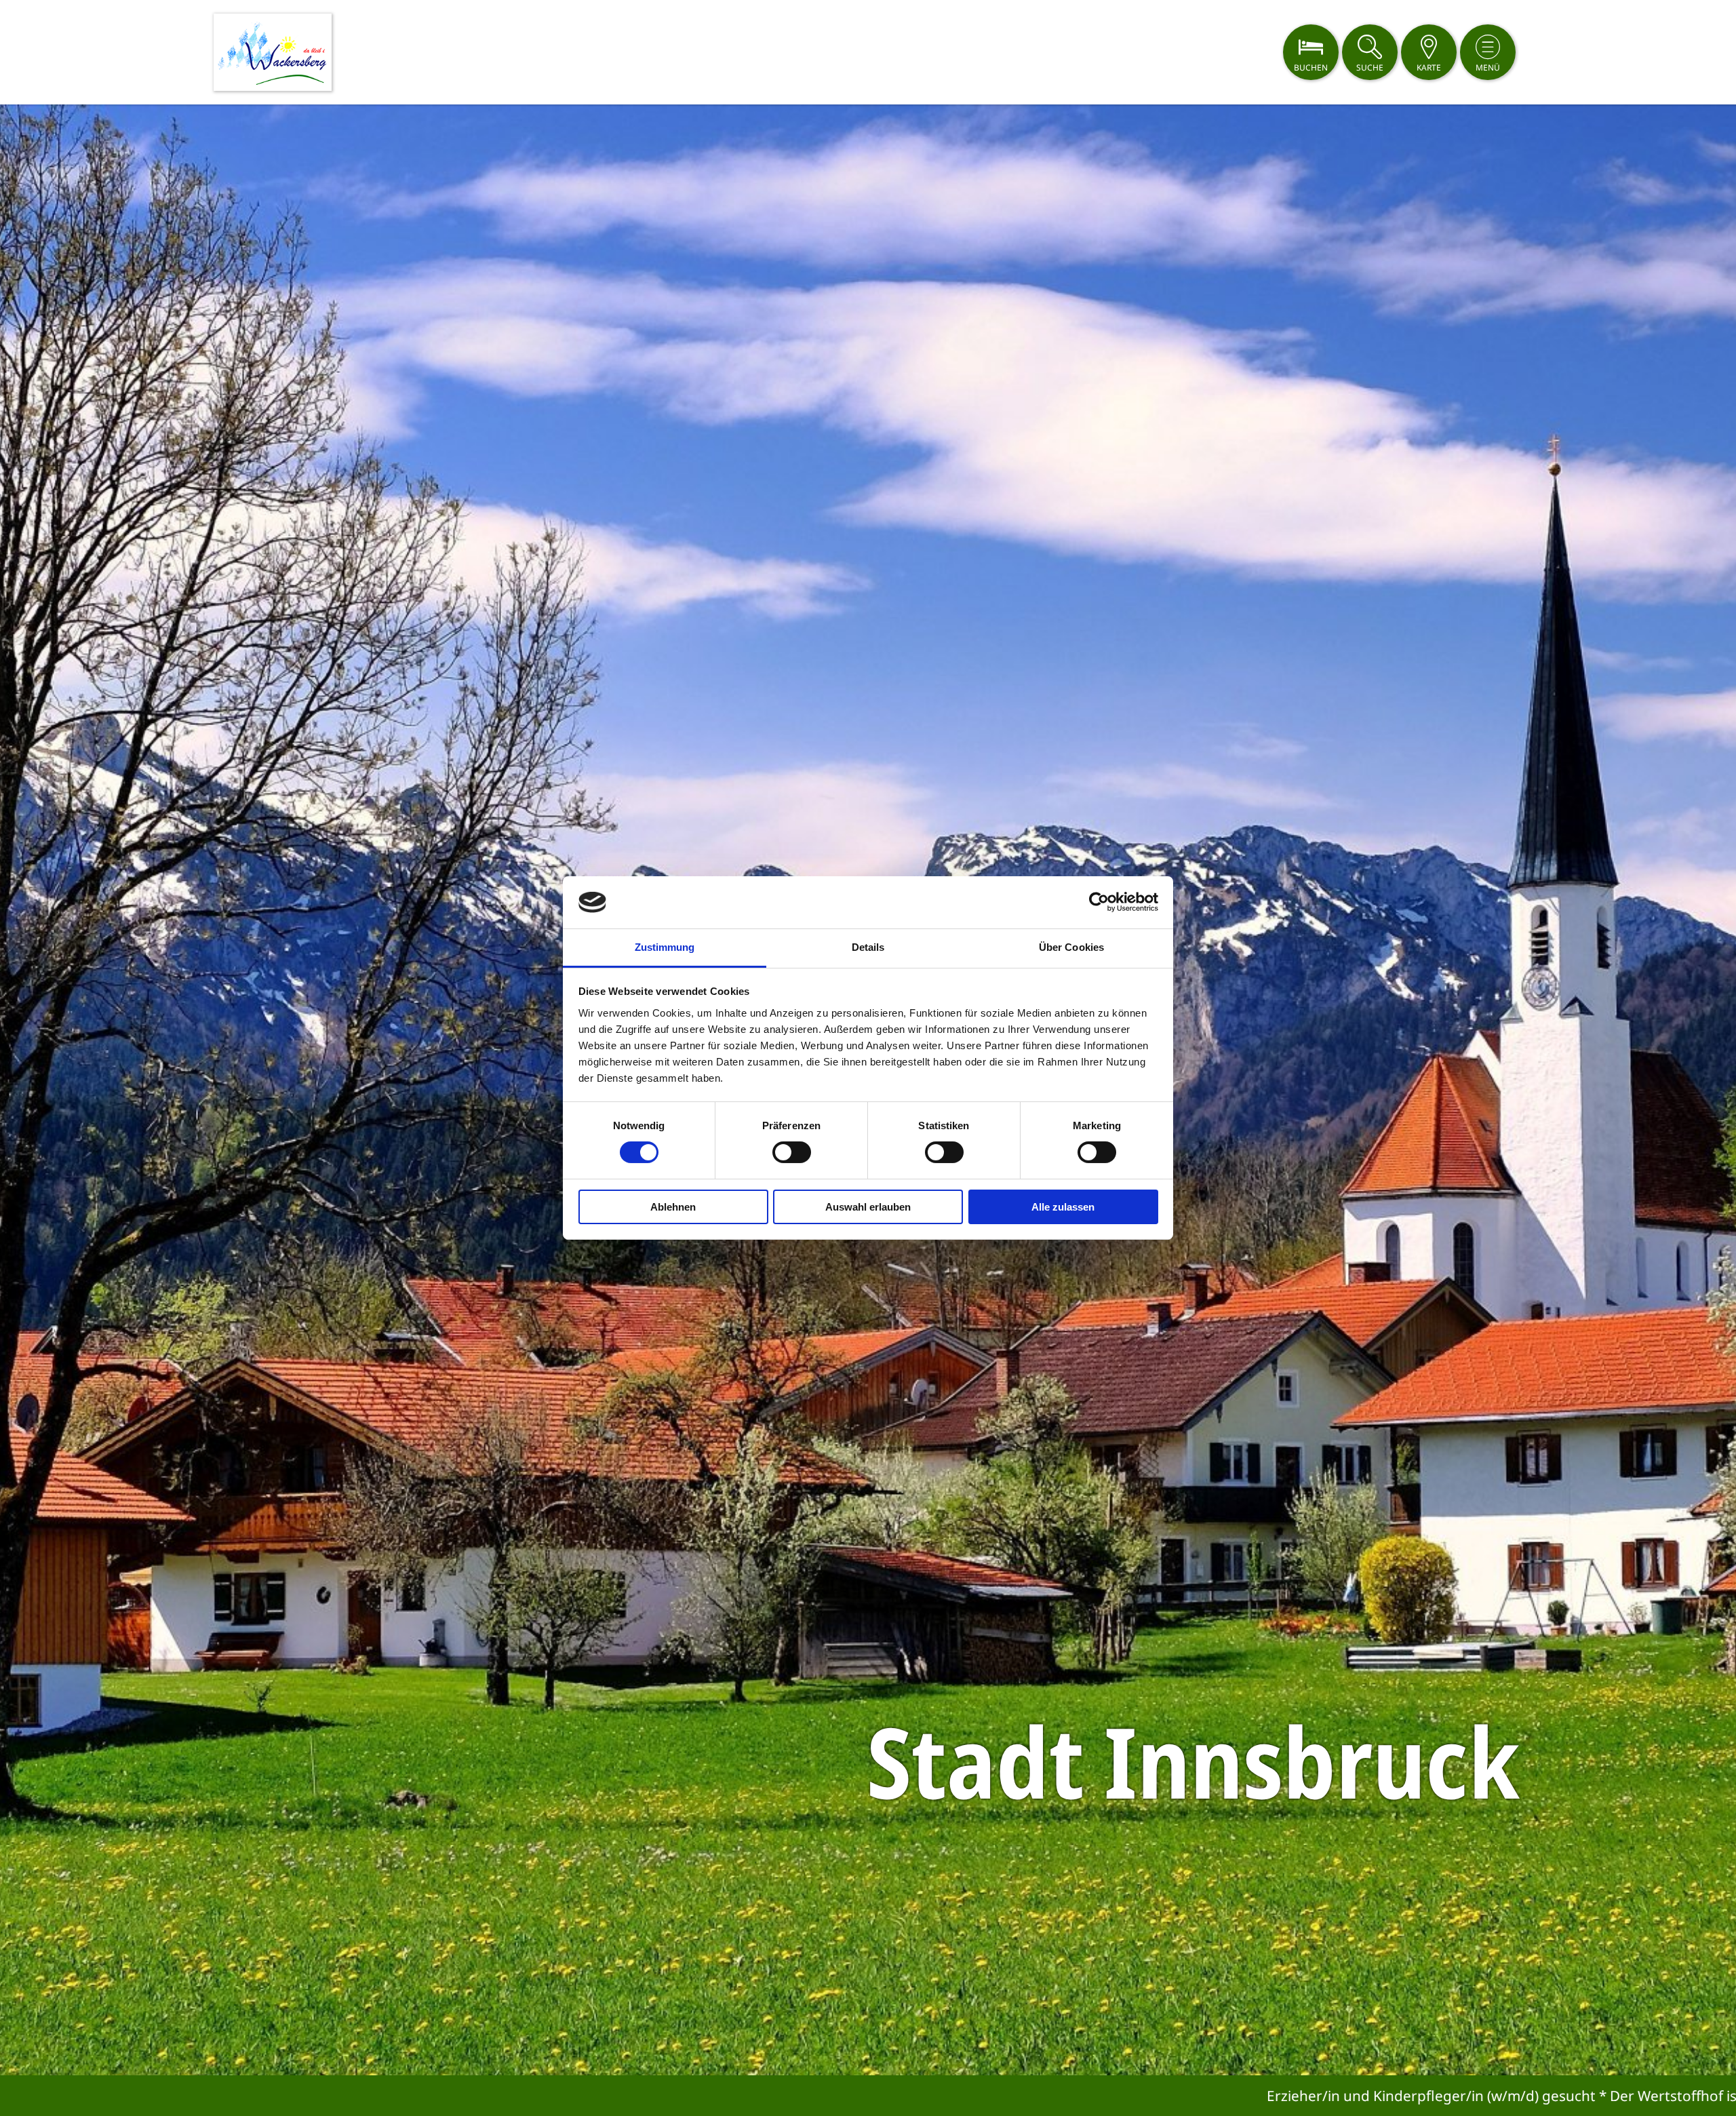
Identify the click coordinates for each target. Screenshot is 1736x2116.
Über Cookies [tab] (1071, 947)
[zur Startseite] (273, 52)
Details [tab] (868, 947)
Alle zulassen (1063, 1207)
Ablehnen (673, 1207)
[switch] (792, 1152)
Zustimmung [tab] (665, 947)
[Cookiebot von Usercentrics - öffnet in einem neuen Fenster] (1099, 902)
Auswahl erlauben (868, 1207)
